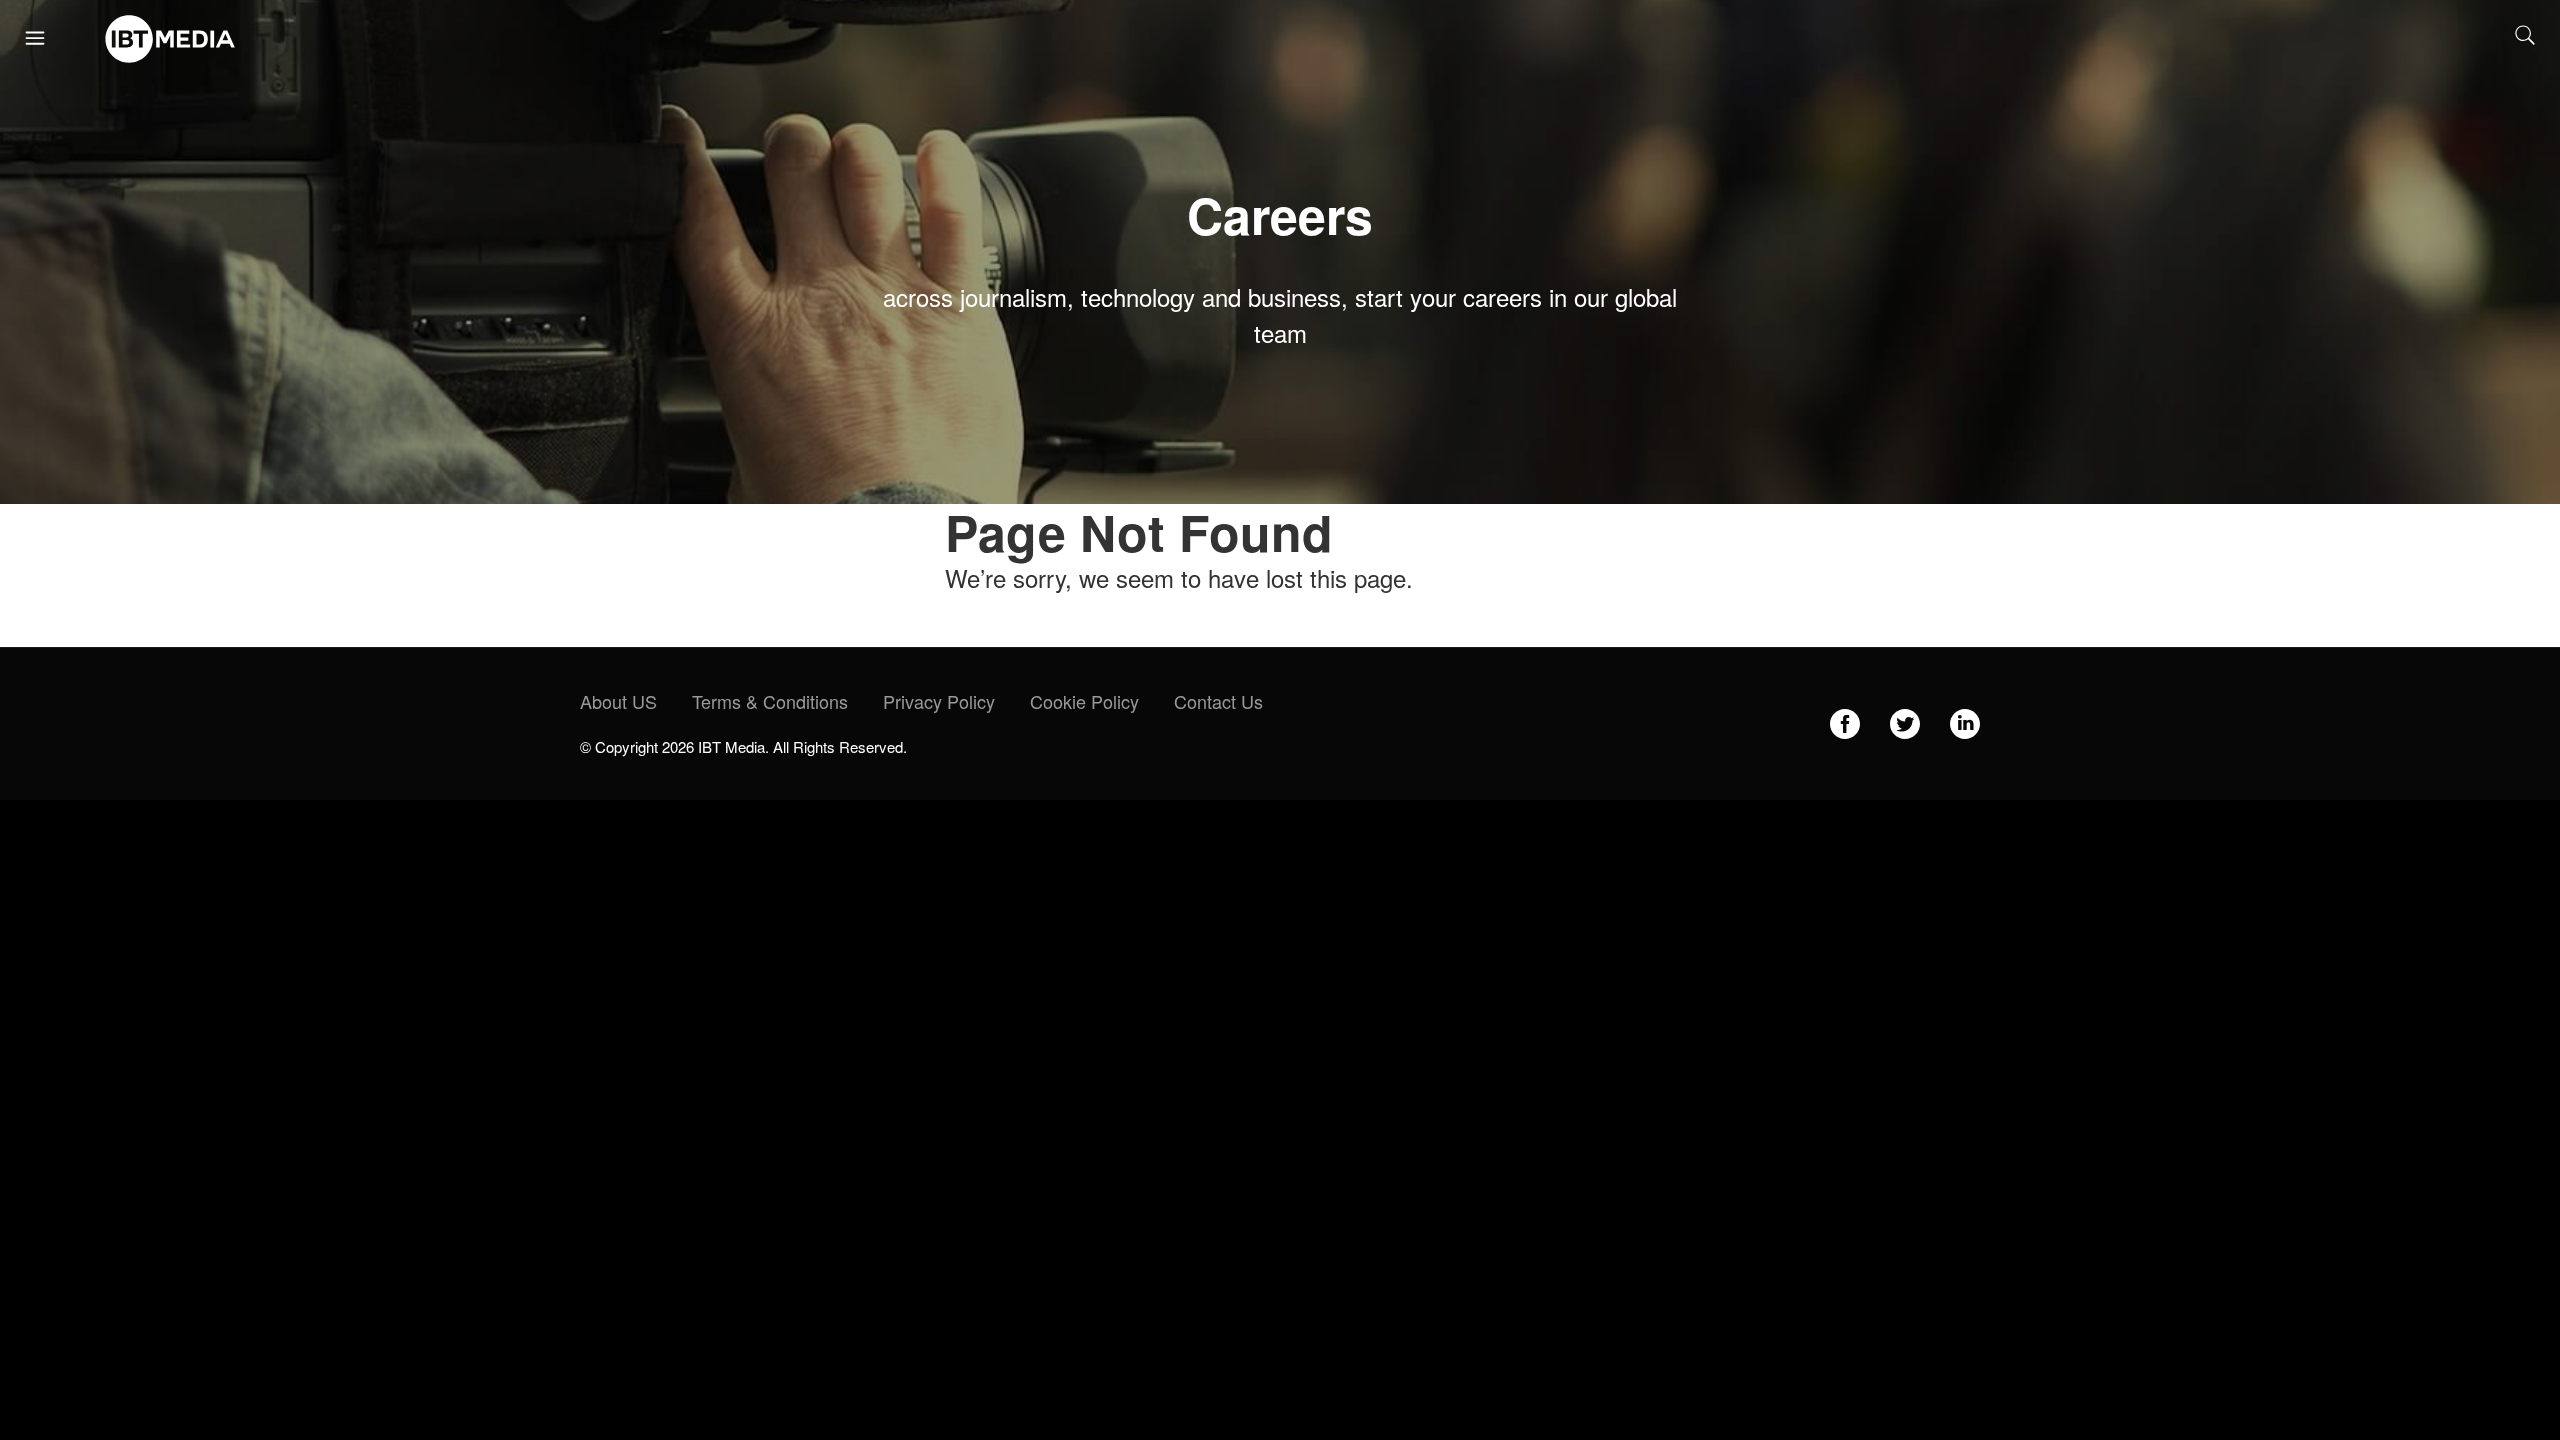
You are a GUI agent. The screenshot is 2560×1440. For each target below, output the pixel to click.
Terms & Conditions (770, 701)
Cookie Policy (1084, 701)
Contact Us (1218, 701)
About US (618, 701)
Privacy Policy (939, 701)
